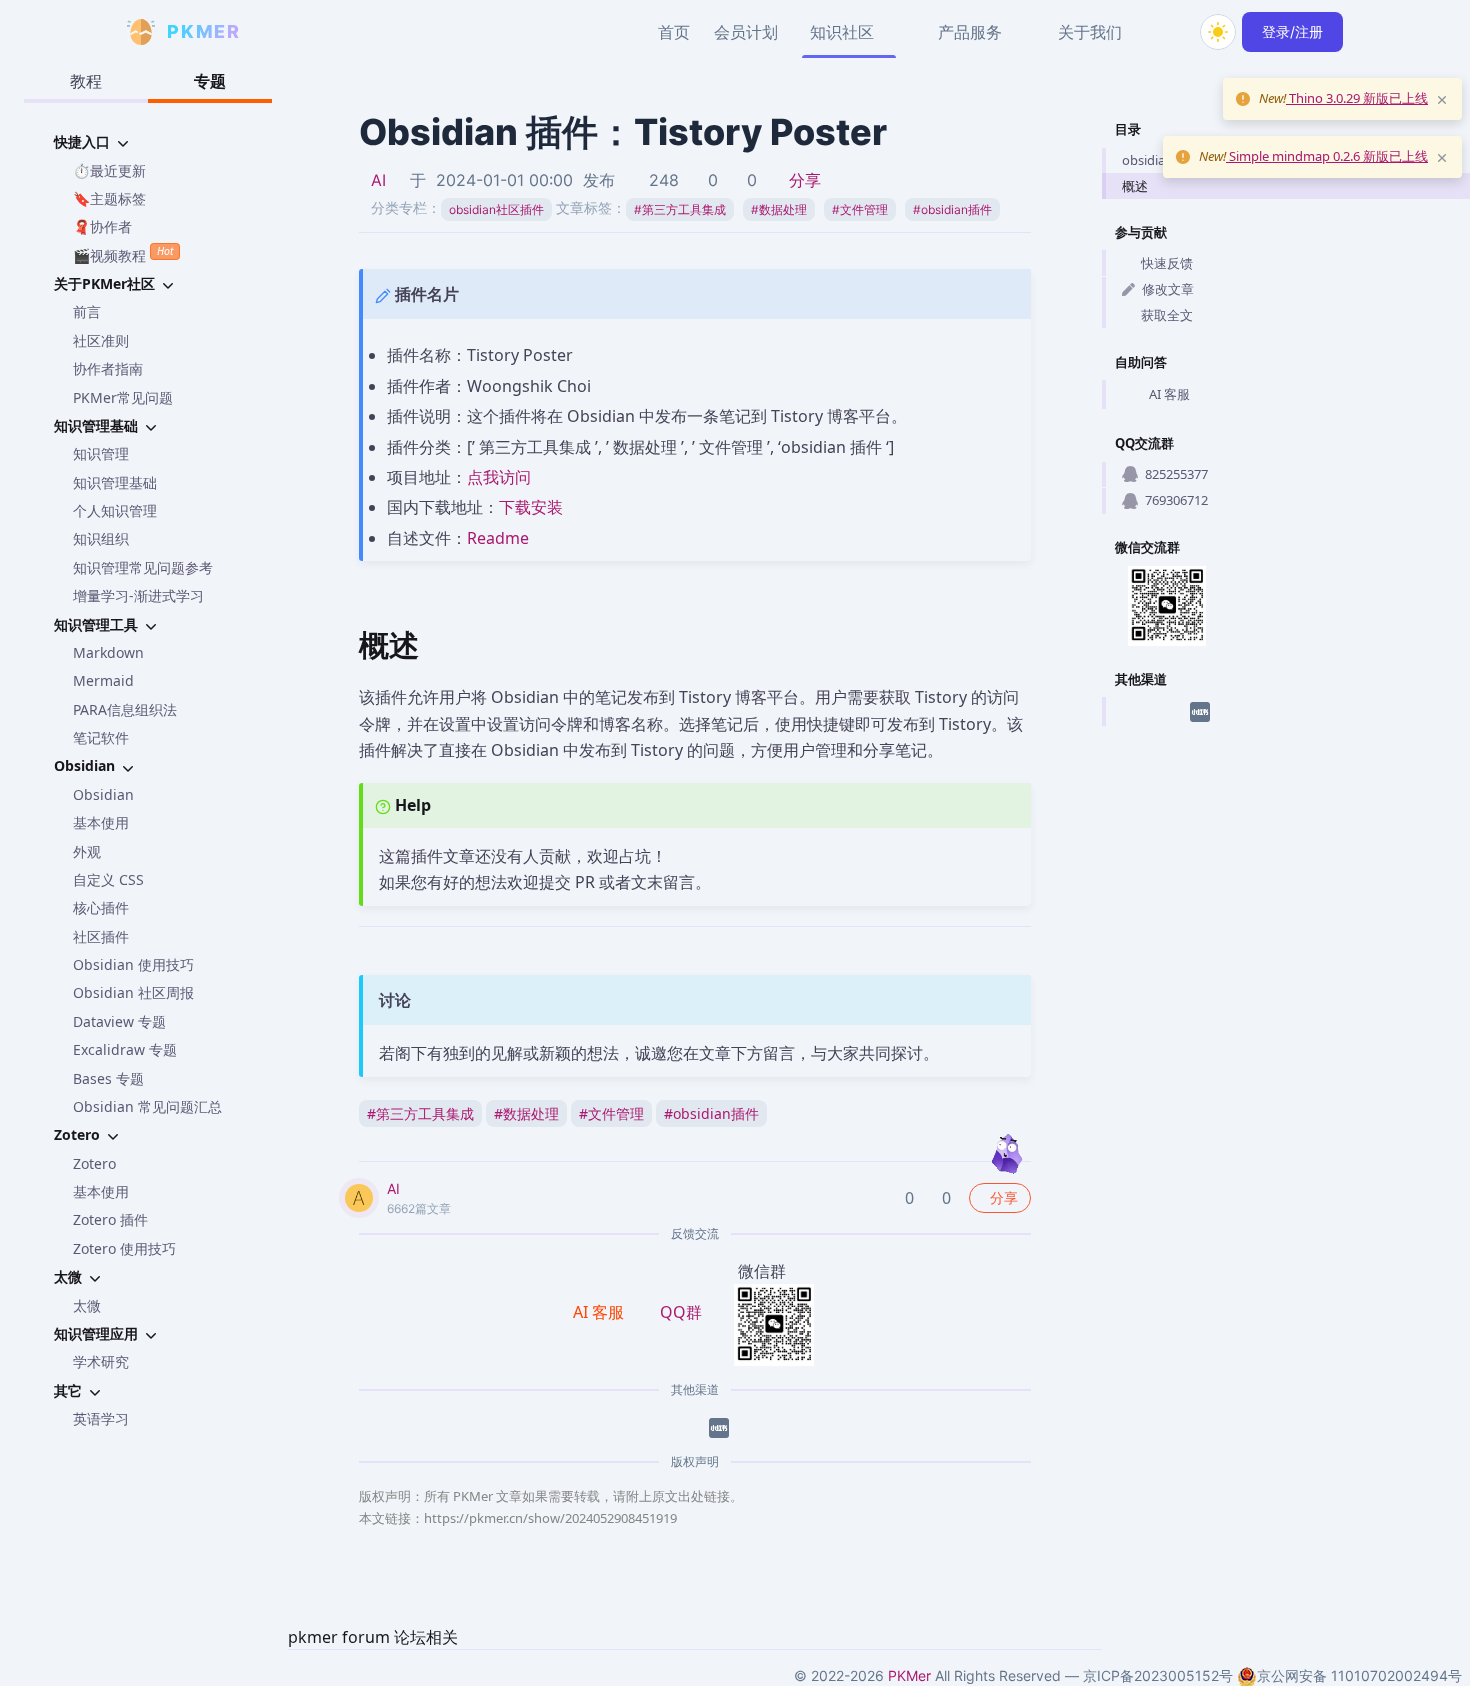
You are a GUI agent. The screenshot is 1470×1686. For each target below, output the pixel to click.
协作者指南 (108, 368)
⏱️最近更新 (109, 170)
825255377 (1176, 474)
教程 (86, 81)
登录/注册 (1292, 31)
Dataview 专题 (119, 1021)
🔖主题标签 (109, 198)
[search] (1170, 32)
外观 (87, 851)
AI (378, 180)
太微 (87, 1305)
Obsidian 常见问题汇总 (147, 1106)
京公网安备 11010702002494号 (1359, 1675)
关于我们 (1090, 32)
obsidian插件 (952, 209)
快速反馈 (1167, 263)
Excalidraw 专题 (125, 1049)
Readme (498, 538)
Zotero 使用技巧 (124, 1248)
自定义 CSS (108, 879)
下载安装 (531, 507)
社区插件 (101, 936)
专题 (210, 81)
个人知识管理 (115, 510)
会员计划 (746, 32)
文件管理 (860, 209)
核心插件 (101, 907)
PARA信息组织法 (125, 709)
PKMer (909, 1675)
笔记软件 (101, 737)
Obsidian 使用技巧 (133, 964)
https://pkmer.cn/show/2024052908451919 (550, 1518)
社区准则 (101, 340)
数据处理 (779, 209)
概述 (1135, 186)
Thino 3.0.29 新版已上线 (1357, 98)
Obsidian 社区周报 (133, 992)
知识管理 (101, 453)
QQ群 (681, 1312)
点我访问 (499, 477)
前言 (87, 311)
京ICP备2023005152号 (1158, 1675)
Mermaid (103, 680)
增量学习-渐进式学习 (138, 595)
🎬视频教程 (123, 254)
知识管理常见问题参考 (143, 567)
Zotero (94, 1163)
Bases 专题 (108, 1078)
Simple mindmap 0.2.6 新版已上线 (1327, 156)
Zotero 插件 (110, 1219)
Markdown (108, 652)
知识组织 (101, 538)
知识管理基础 (115, 482)
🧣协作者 (102, 226)
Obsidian (103, 794)
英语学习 (101, 1418)
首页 (674, 32)
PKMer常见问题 (123, 397)
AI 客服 (1169, 394)
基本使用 (101, 822)
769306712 (1176, 500)
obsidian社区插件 (496, 209)
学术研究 (101, 1361)
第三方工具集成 (680, 209)
